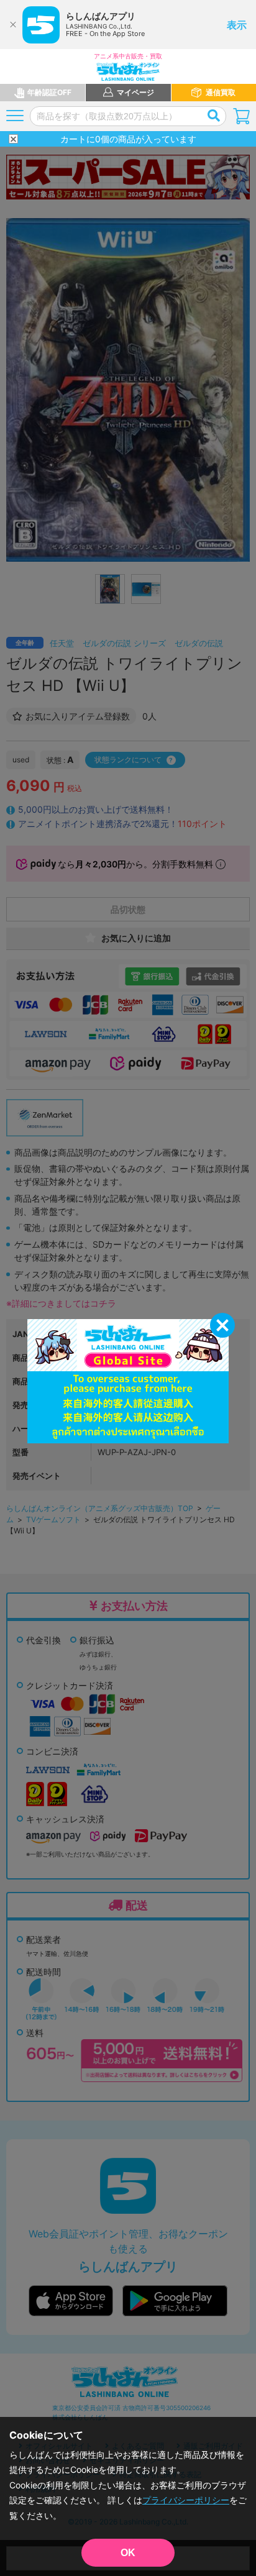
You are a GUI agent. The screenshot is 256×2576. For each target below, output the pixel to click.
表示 (237, 25)
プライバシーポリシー (186, 2500)
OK (128, 2553)
